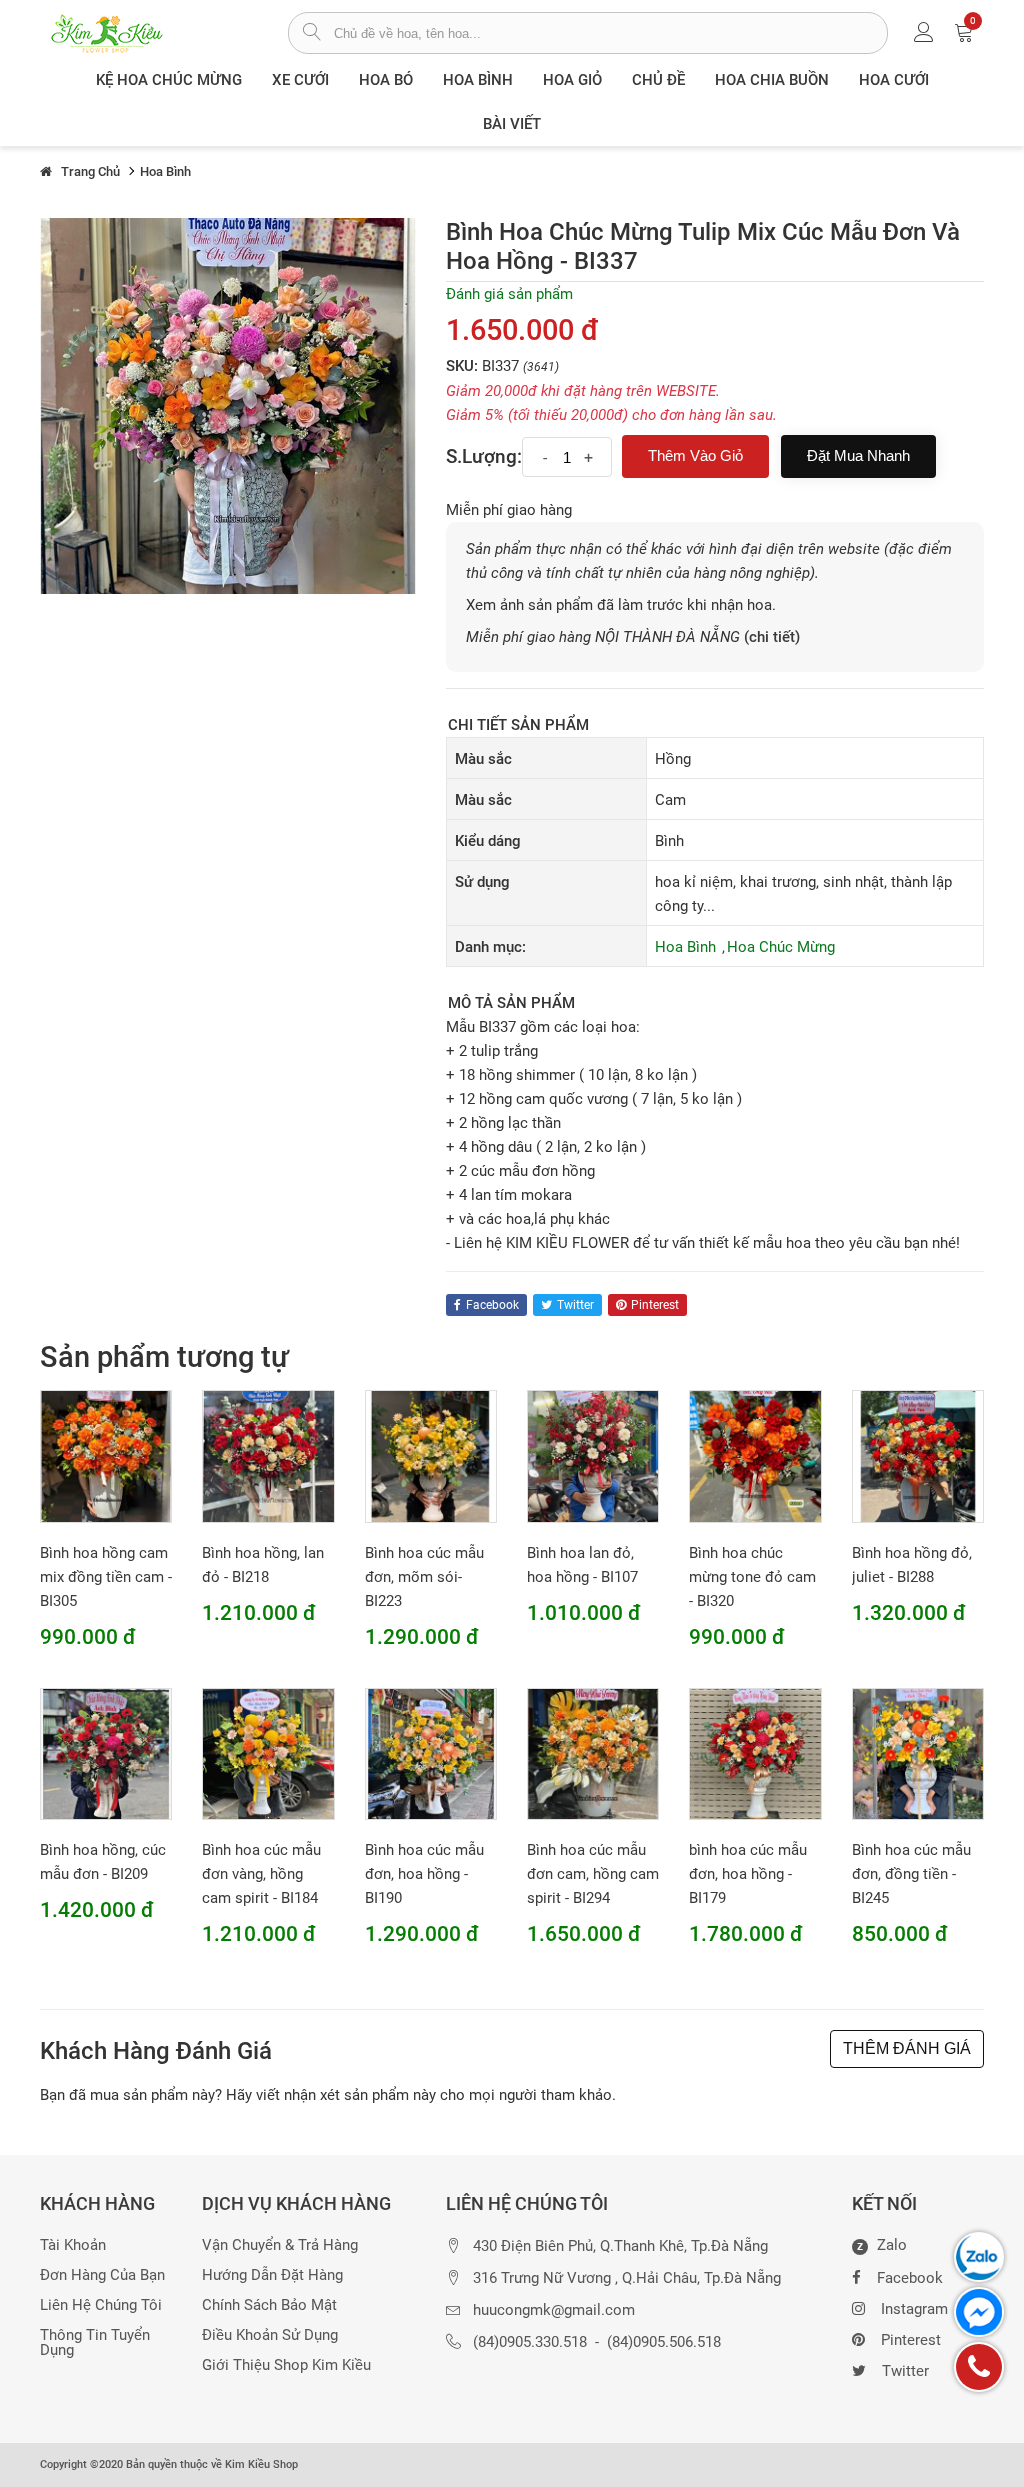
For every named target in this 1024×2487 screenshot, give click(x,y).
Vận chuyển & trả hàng (280, 2245)
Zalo (882, 2246)
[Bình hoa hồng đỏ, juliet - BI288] (918, 1456)
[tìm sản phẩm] (311, 34)
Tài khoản (73, 2245)
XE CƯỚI (300, 80)
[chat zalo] (979, 2257)
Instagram (914, 2309)
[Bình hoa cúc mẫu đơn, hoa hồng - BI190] (431, 1753)
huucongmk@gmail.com (554, 2310)
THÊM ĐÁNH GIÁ (907, 2048)
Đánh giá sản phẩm (509, 294)
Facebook (910, 2278)
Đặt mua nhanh (858, 455)
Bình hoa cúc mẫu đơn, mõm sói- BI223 (424, 1577)
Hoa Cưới (894, 80)
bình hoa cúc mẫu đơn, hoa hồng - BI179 (748, 1874)
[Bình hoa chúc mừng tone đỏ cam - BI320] (755, 1456)
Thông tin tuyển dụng (95, 2343)
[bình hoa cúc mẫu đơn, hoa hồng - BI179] (755, 1753)
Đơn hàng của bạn (102, 2275)
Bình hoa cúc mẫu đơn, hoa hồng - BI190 (424, 1874)
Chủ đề (658, 80)
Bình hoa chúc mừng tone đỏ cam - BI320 (752, 1577)
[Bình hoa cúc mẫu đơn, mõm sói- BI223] (431, 1456)
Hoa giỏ (572, 80)
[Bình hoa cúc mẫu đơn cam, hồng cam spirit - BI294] (593, 1753)
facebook (492, 1305)
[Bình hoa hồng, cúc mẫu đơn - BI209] (106, 1753)
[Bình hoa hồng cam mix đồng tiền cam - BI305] (106, 1456)
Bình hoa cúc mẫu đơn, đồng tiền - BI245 (911, 1874)
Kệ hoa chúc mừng (169, 80)
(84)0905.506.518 (664, 2342)
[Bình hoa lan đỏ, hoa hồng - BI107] (593, 1456)
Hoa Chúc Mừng (781, 947)
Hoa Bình (478, 80)
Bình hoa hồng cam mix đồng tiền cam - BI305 (106, 1577)
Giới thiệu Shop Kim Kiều (286, 2365)
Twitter (905, 2371)
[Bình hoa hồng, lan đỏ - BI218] (268, 1456)
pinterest (655, 1305)
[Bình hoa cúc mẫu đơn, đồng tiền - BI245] (918, 1753)
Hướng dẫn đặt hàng (272, 2275)
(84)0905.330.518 (530, 2342)
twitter (575, 1305)
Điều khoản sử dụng (270, 2335)
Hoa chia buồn (772, 80)
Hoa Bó (386, 80)
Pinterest (911, 2340)
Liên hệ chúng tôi (101, 2305)
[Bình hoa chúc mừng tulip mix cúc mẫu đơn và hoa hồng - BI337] (228, 405)
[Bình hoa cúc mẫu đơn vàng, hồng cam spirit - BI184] (268, 1753)
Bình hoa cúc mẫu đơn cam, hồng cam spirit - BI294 (593, 1874)
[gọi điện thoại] (979, 2367)
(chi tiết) (772, 637)
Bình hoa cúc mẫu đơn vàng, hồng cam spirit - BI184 (261, 1874)
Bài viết (512, 124)
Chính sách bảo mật (269, 2305)
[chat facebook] (979, 2312)
